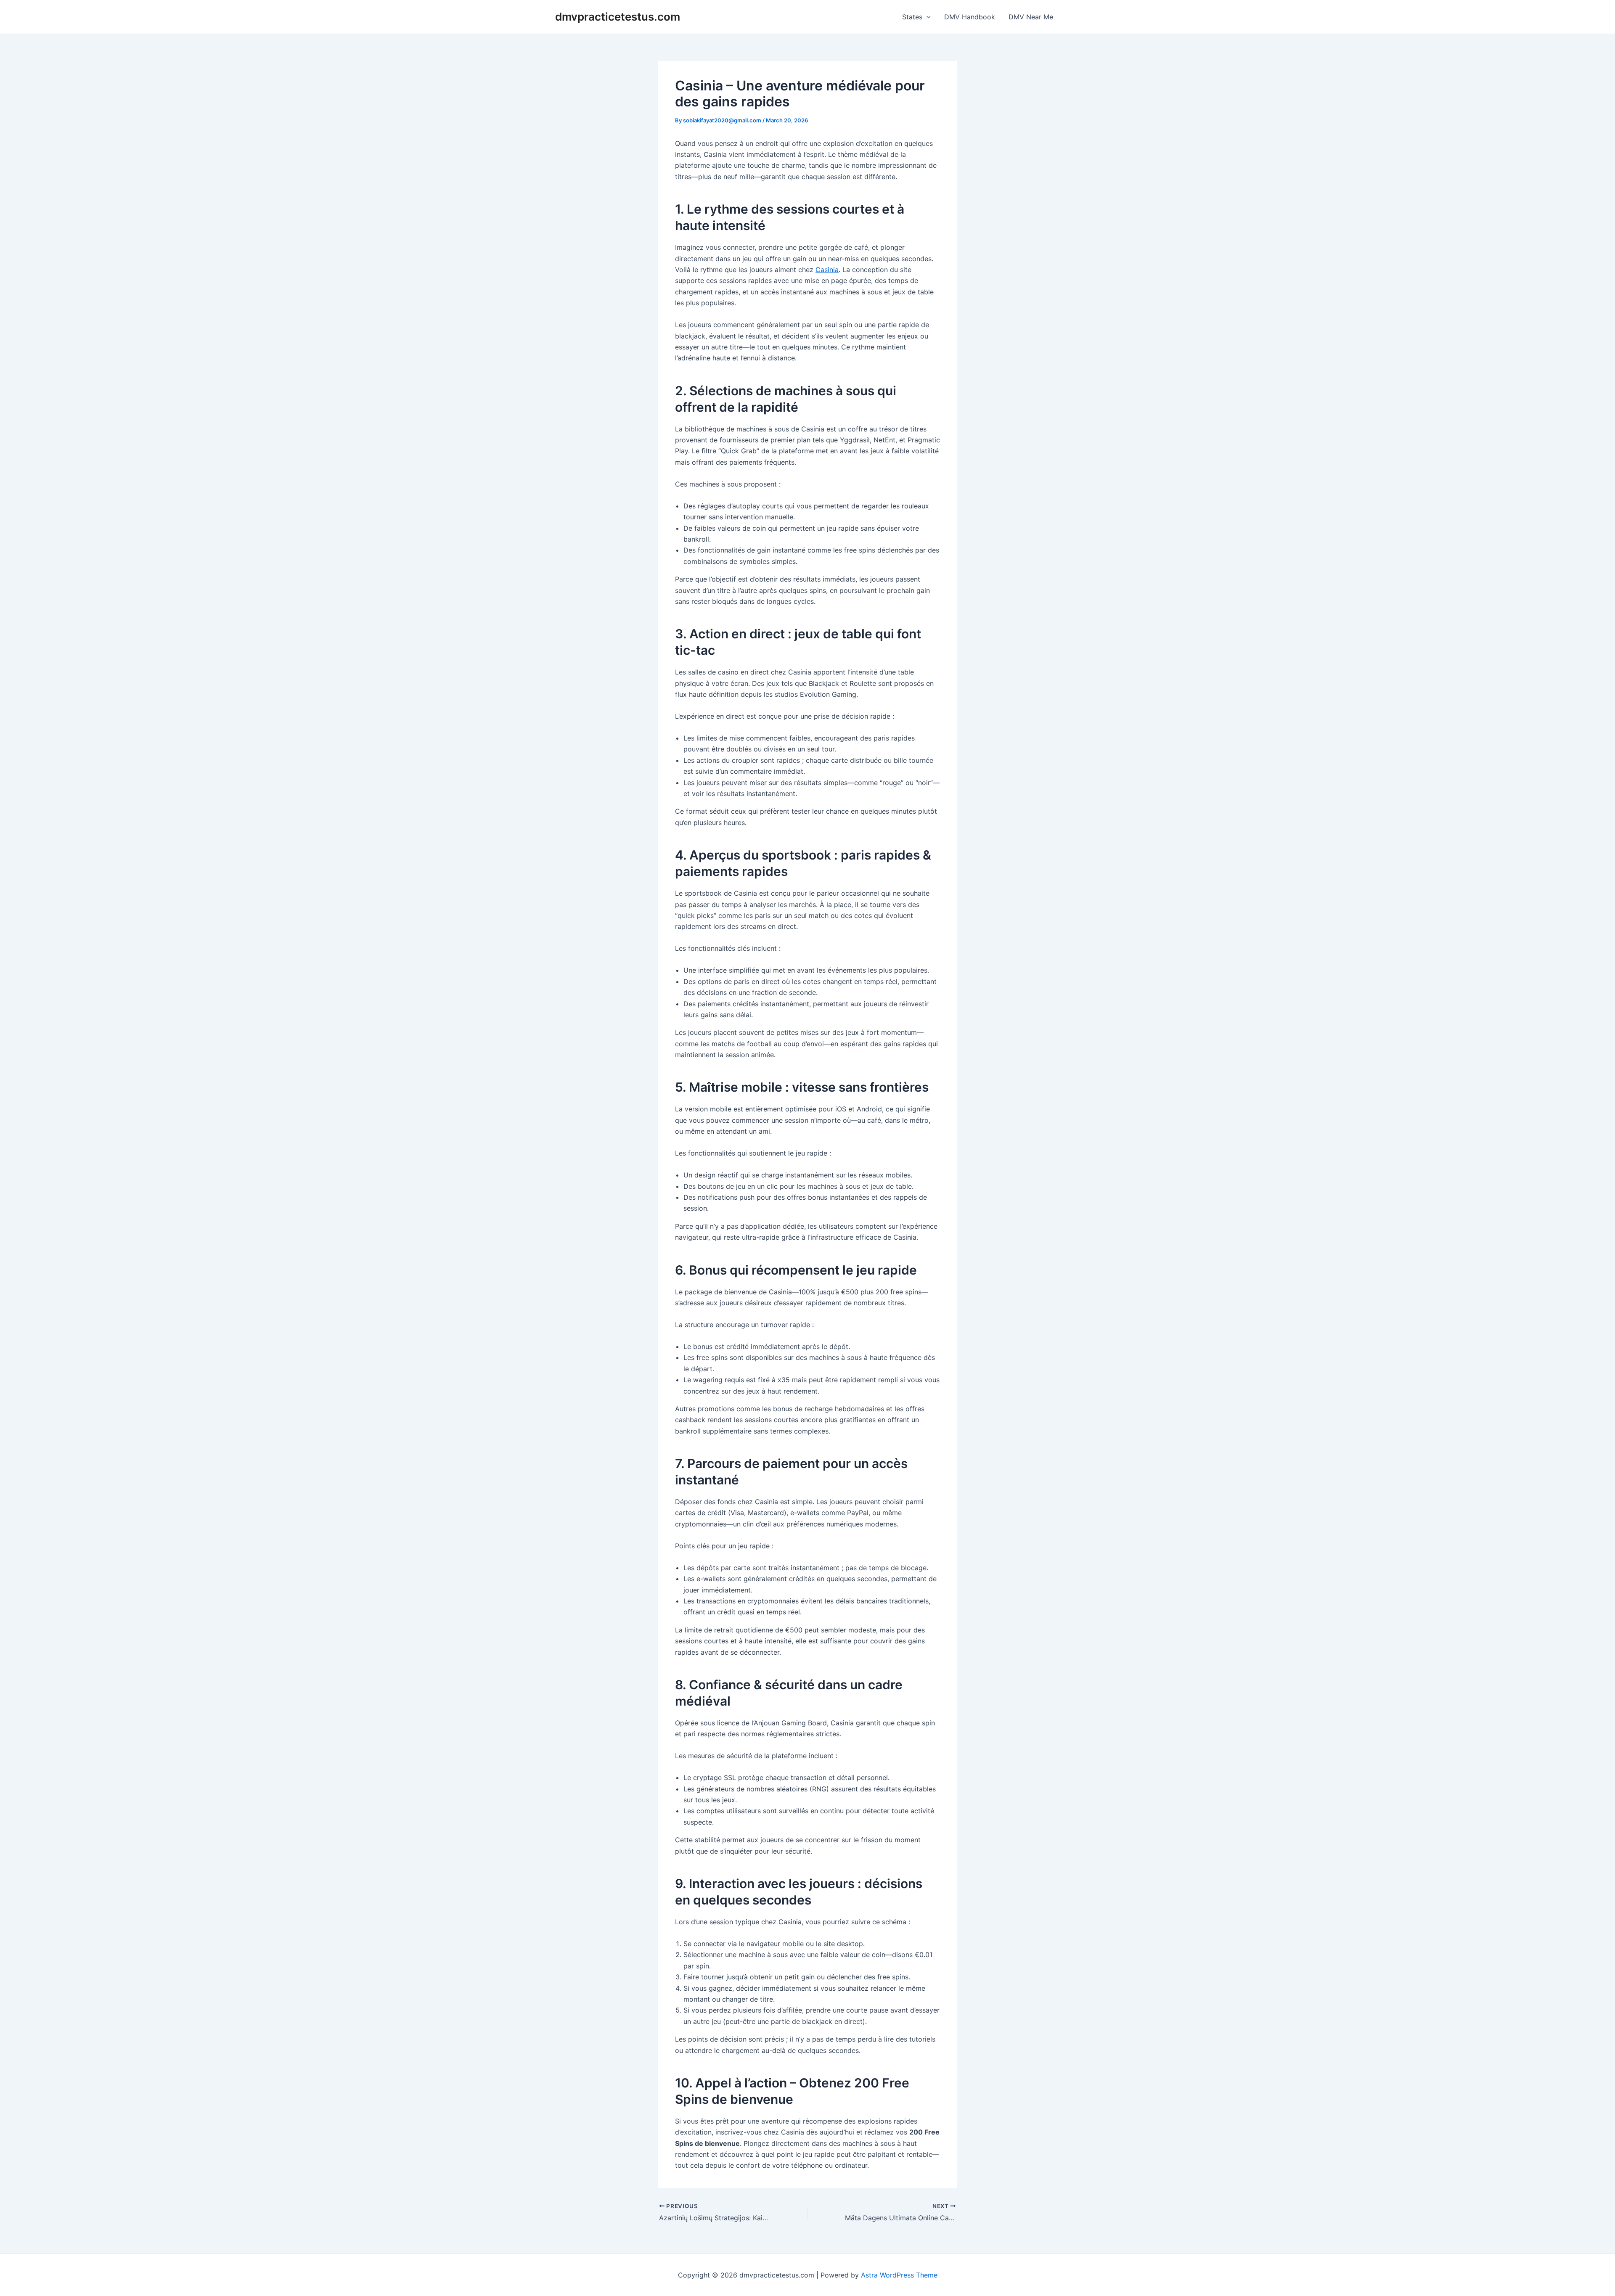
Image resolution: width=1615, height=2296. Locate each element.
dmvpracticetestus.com (618, 17)
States (912, 17)
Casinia (827, 270)
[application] (927, 17)
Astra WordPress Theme (899, 2275)
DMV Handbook (970, 17)
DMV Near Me (1031, 17)
